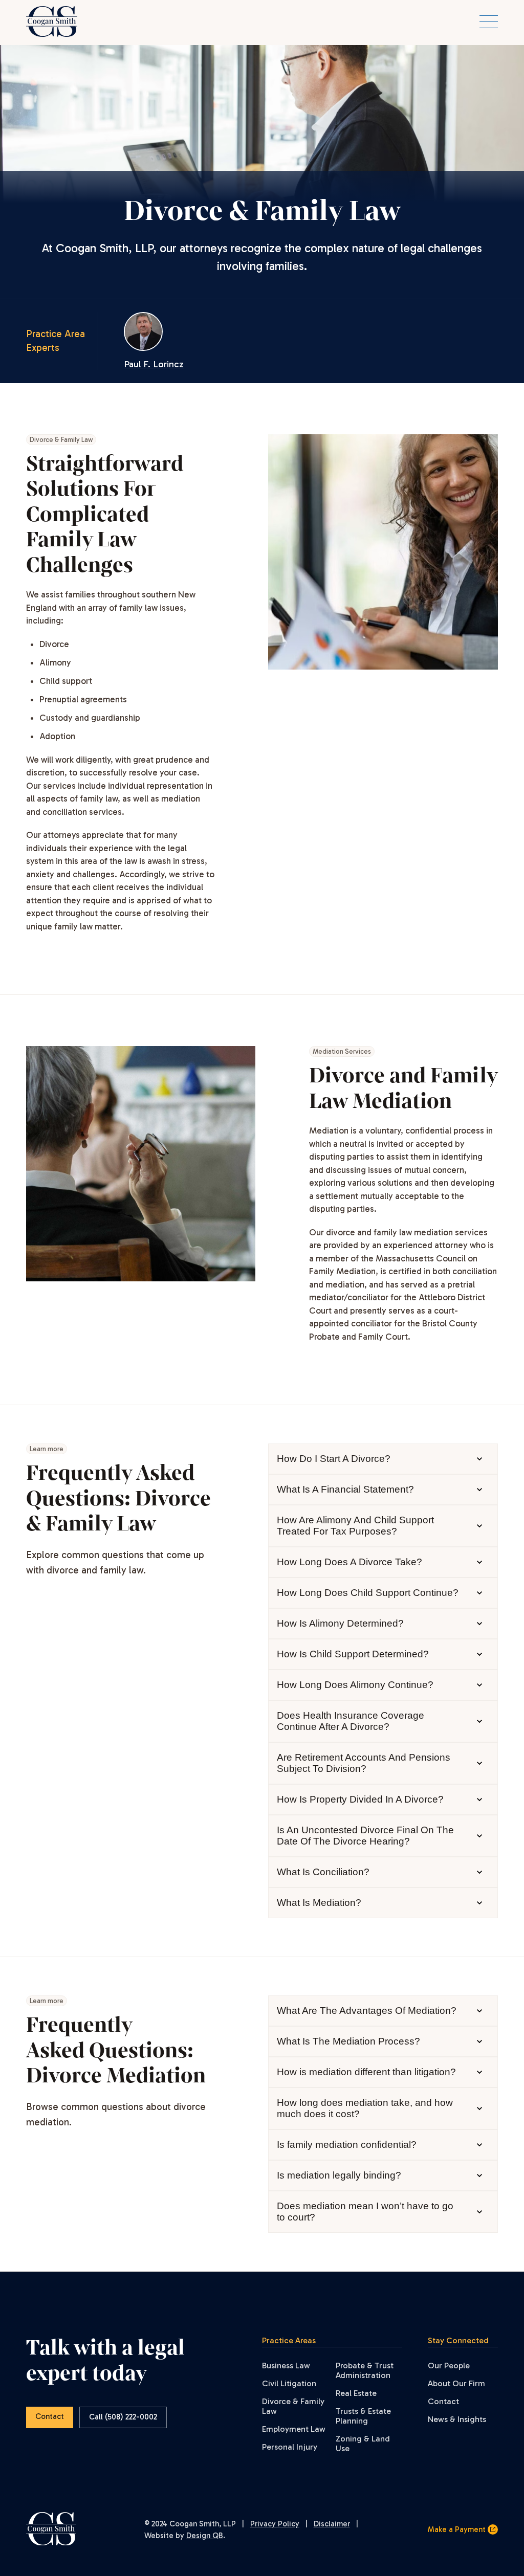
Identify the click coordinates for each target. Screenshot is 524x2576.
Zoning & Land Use (363, 2444)
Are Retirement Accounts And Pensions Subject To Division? (364, 1763)
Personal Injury (290, 2447)
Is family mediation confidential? (347, 2145)
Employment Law (294, 2429)
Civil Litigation (289, 2383)
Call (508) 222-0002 (123, 2417)
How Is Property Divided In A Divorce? (360, 1799)
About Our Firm (456, 2383)
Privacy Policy (275, 2524)
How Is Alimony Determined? (340, 1623)
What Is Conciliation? (323, 1872)
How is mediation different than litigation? (366, 2072)
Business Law (286, 2366)
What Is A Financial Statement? (345, 1489)
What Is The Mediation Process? (348, 2041)
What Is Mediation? (319, 1903)
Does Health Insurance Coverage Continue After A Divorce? (351, 1721)
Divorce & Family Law (293, 2406)
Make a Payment (458, 2529)
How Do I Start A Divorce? (334, 1459)
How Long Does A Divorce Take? (350, 1562)
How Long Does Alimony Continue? (355, 1685)
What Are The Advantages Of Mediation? (367, 2011)
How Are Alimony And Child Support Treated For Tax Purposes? (355, 1526)
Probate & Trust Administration (365, 2370)
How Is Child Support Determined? (353, 1654)
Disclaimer (332, 2524)
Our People (449, 2366)
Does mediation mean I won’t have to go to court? (365, 2212)
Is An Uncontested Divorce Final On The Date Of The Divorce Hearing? (365, 1836)
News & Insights (457, 2419)
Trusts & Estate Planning (363, 2416)
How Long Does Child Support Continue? (368, 1593)
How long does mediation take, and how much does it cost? (365, 2108)
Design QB (205, 2536)
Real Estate (356, 2393)
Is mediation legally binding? (339, 2175)
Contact (50, 2416)
